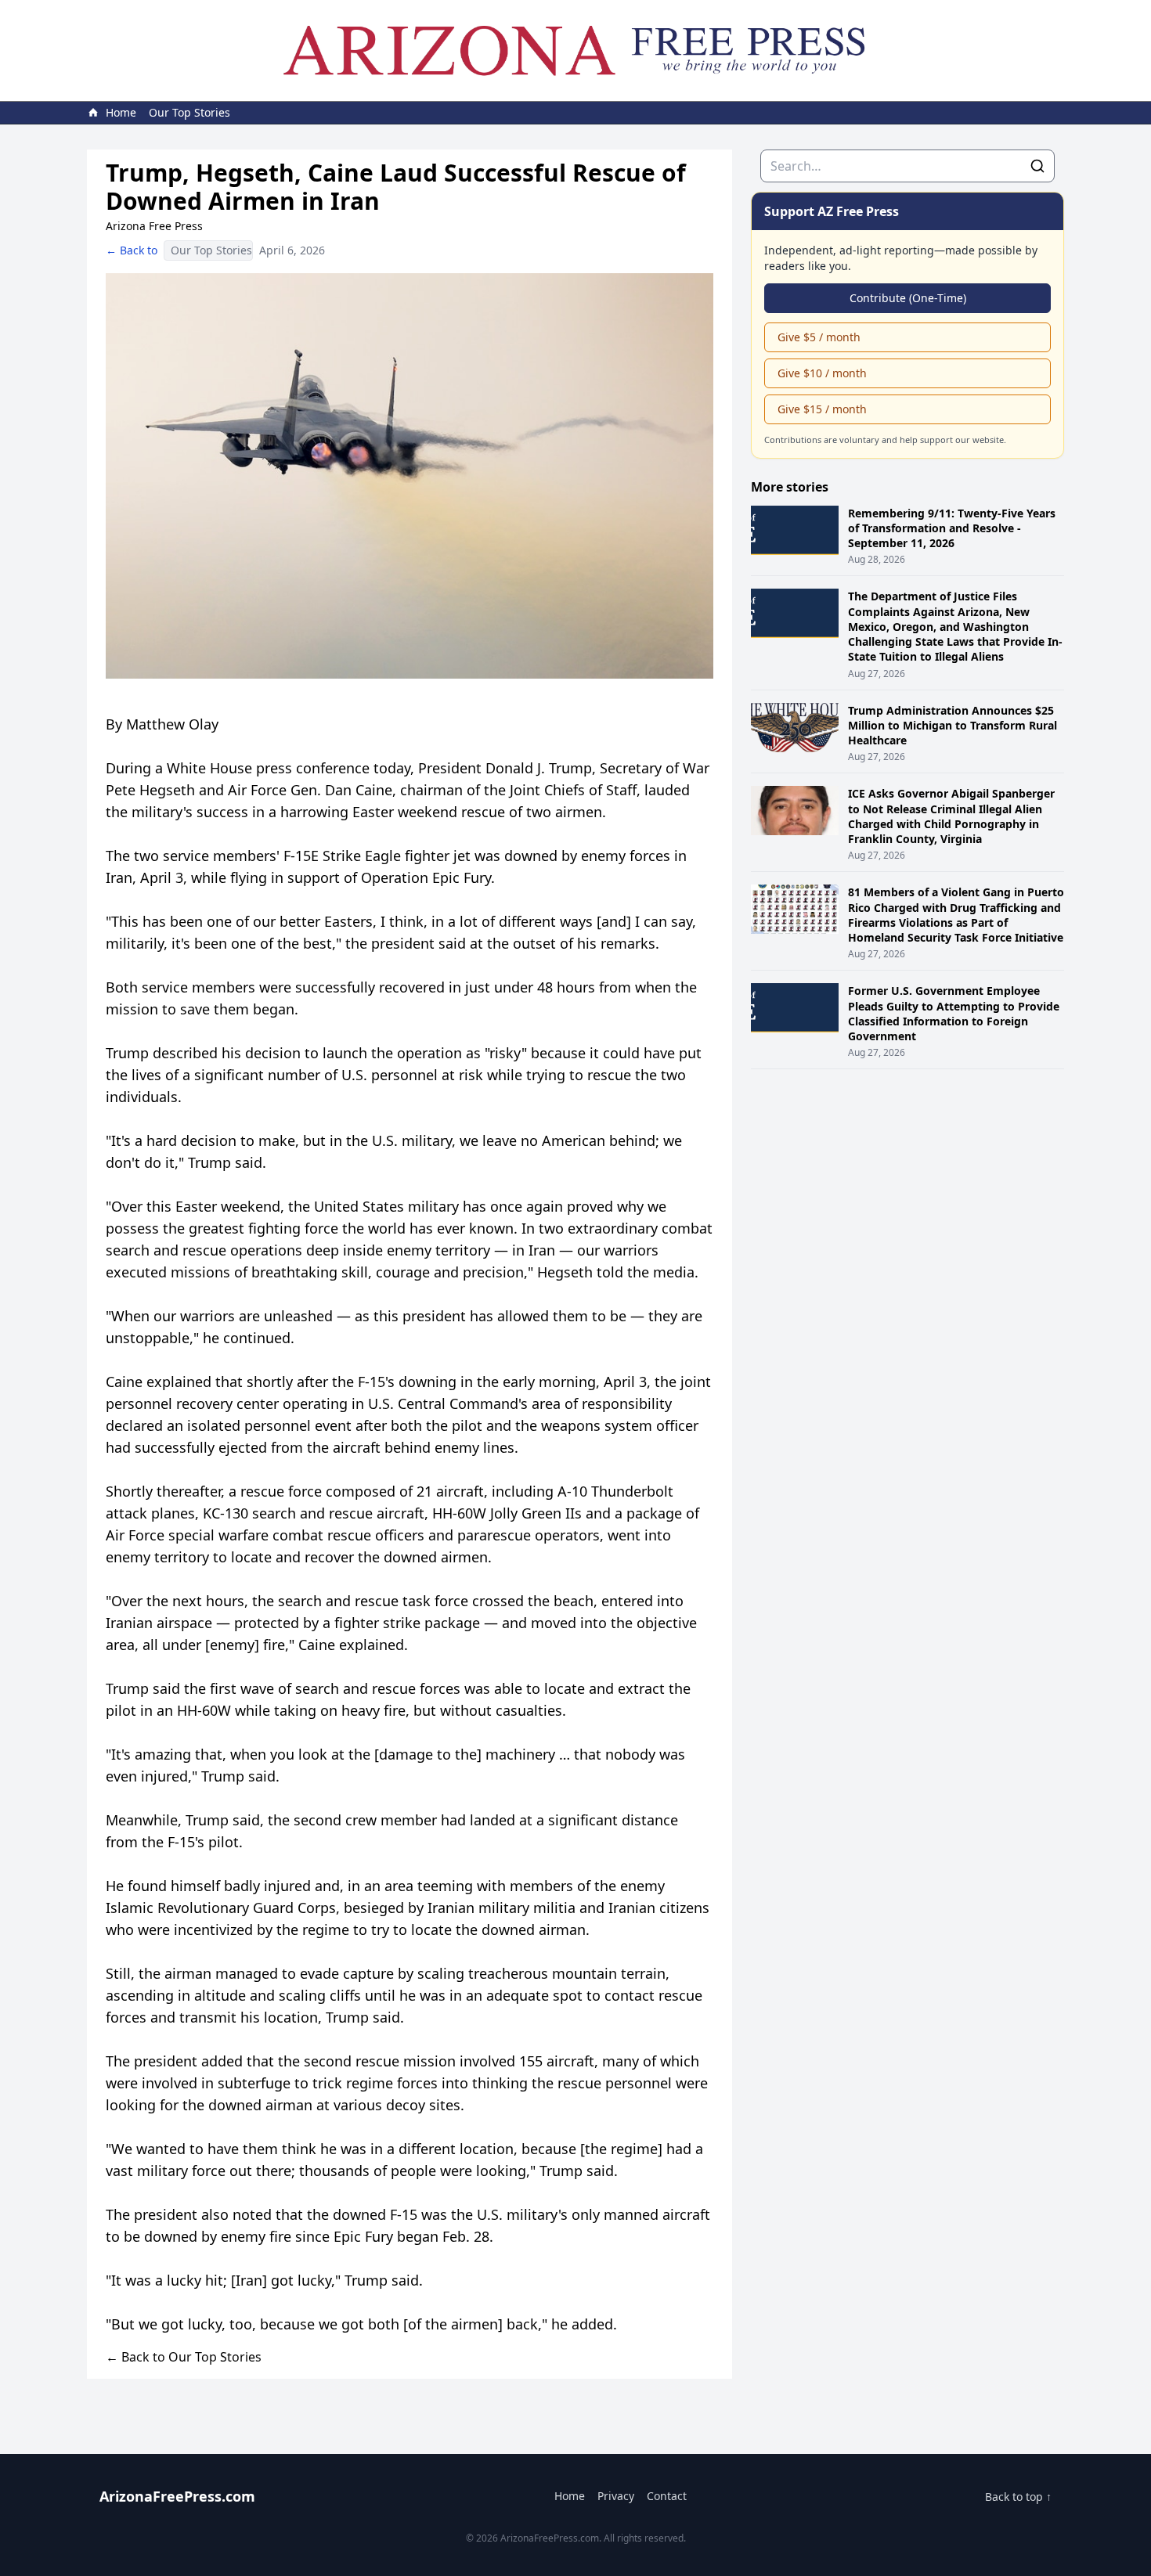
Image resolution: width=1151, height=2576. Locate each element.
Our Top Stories (189, 112)
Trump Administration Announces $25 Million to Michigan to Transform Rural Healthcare (953, 726)
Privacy (616, 2496)
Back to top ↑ (1018, 2497)
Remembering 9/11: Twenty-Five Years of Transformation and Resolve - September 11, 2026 (952, 528)
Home (570, 2496)
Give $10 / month (822, 373)
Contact (667, 2496)
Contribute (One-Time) (908, 298)
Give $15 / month (822, 409)
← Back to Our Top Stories (184, 2357)
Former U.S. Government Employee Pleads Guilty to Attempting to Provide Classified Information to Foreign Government (954, 1013)
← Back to (132, 250)
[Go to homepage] (575, 50)
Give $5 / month (819, 337)
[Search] (1037, 166)
